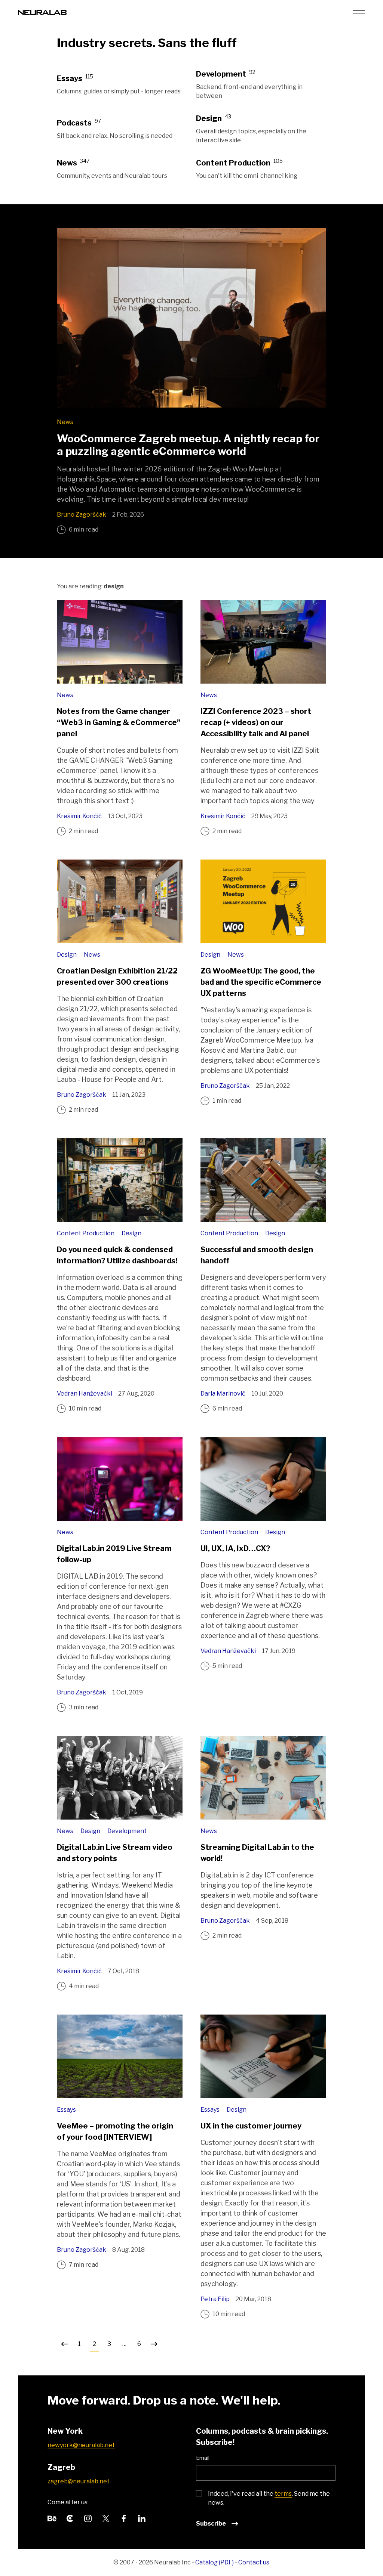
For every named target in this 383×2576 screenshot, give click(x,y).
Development (127, 1831)
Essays (66, 2110)
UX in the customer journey (251, 2126)
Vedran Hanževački (85, 1394)
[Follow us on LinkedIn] (142, 2518)
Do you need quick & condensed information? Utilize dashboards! (117, 1255)
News (65, 422)
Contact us (254, 2562)
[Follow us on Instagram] (88, 2518)
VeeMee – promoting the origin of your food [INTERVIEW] (115, 2131)
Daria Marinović (223, 1394)
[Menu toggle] (359, 12)
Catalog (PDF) (215, 2562)
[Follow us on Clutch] (70, 2518)
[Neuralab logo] (42, 12)
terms (283, 2494)
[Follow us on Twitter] (106, 2518)
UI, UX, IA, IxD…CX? (235, 1548)
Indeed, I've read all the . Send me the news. (269, 2498)
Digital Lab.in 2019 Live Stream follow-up (114, 1554)
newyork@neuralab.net (81, 2445)
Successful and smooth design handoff (257, 1255)
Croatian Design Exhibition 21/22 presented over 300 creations (117, 976)
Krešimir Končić (79, 816)
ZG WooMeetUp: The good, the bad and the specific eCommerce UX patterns (261, 982)
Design (67, 955)
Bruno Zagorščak (82, 515)
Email (203, 2458)
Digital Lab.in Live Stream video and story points (115, 1853)
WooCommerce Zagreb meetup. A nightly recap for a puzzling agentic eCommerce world (188, 445)
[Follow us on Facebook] (124, 2518)
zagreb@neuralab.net (79, 2481)
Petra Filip (215, 2299)
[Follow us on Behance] (52, 2518)
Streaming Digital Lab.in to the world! (257, 1853)
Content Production (86, 1233)
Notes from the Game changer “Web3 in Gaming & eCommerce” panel (119, 722)
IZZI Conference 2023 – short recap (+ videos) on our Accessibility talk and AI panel (256, 722)
